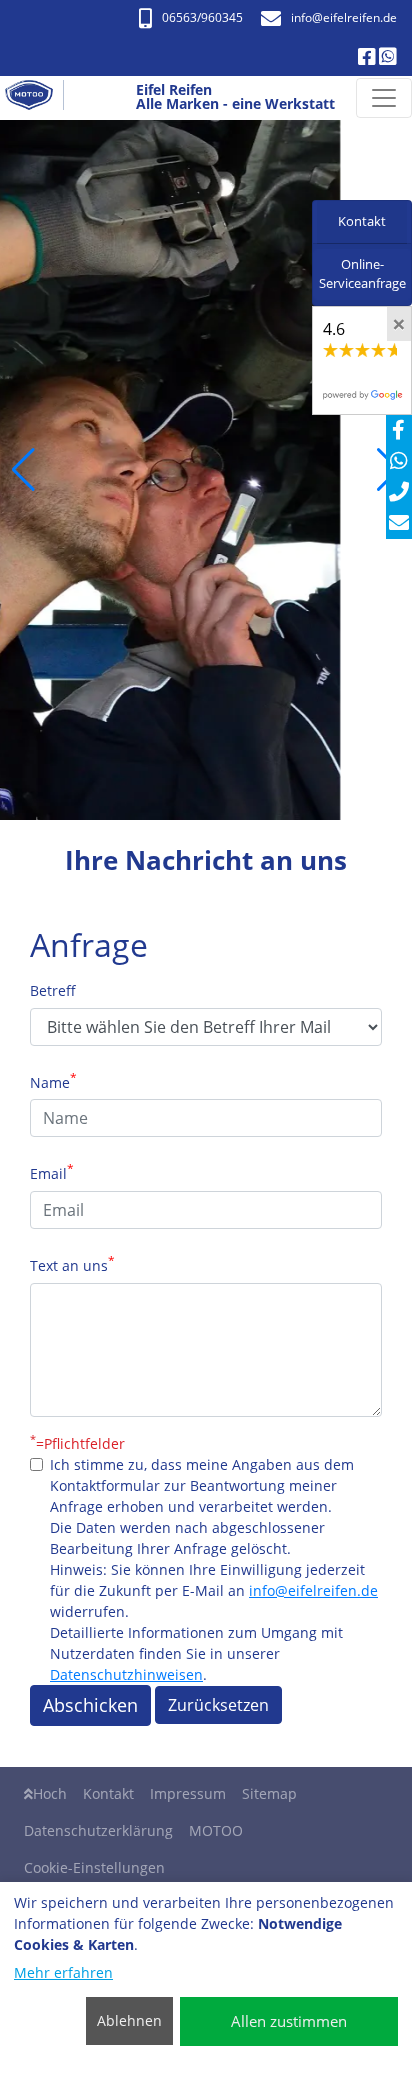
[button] (23, 470)
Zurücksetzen (218, 1705)
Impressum (188, 1793)
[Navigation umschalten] (384, 98)
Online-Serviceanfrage (362, 274)
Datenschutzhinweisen (126, 1674)
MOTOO (216, 1830)
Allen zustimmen (289, 2021)
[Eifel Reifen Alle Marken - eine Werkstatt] (37, 98)
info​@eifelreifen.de (344, 17)
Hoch (50, 1793)
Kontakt (108, 1793)
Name (53, 1081)
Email (52, 1172)
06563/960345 (202, 17)
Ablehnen (129, 2020)
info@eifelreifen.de (313, 1590)
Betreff (53, 990)
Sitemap (269, 1793)
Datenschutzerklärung (98, 1830)
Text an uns (72, 1264)
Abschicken (90, 1705)
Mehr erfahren (63, 1972)
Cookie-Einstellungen (94, 1867)
